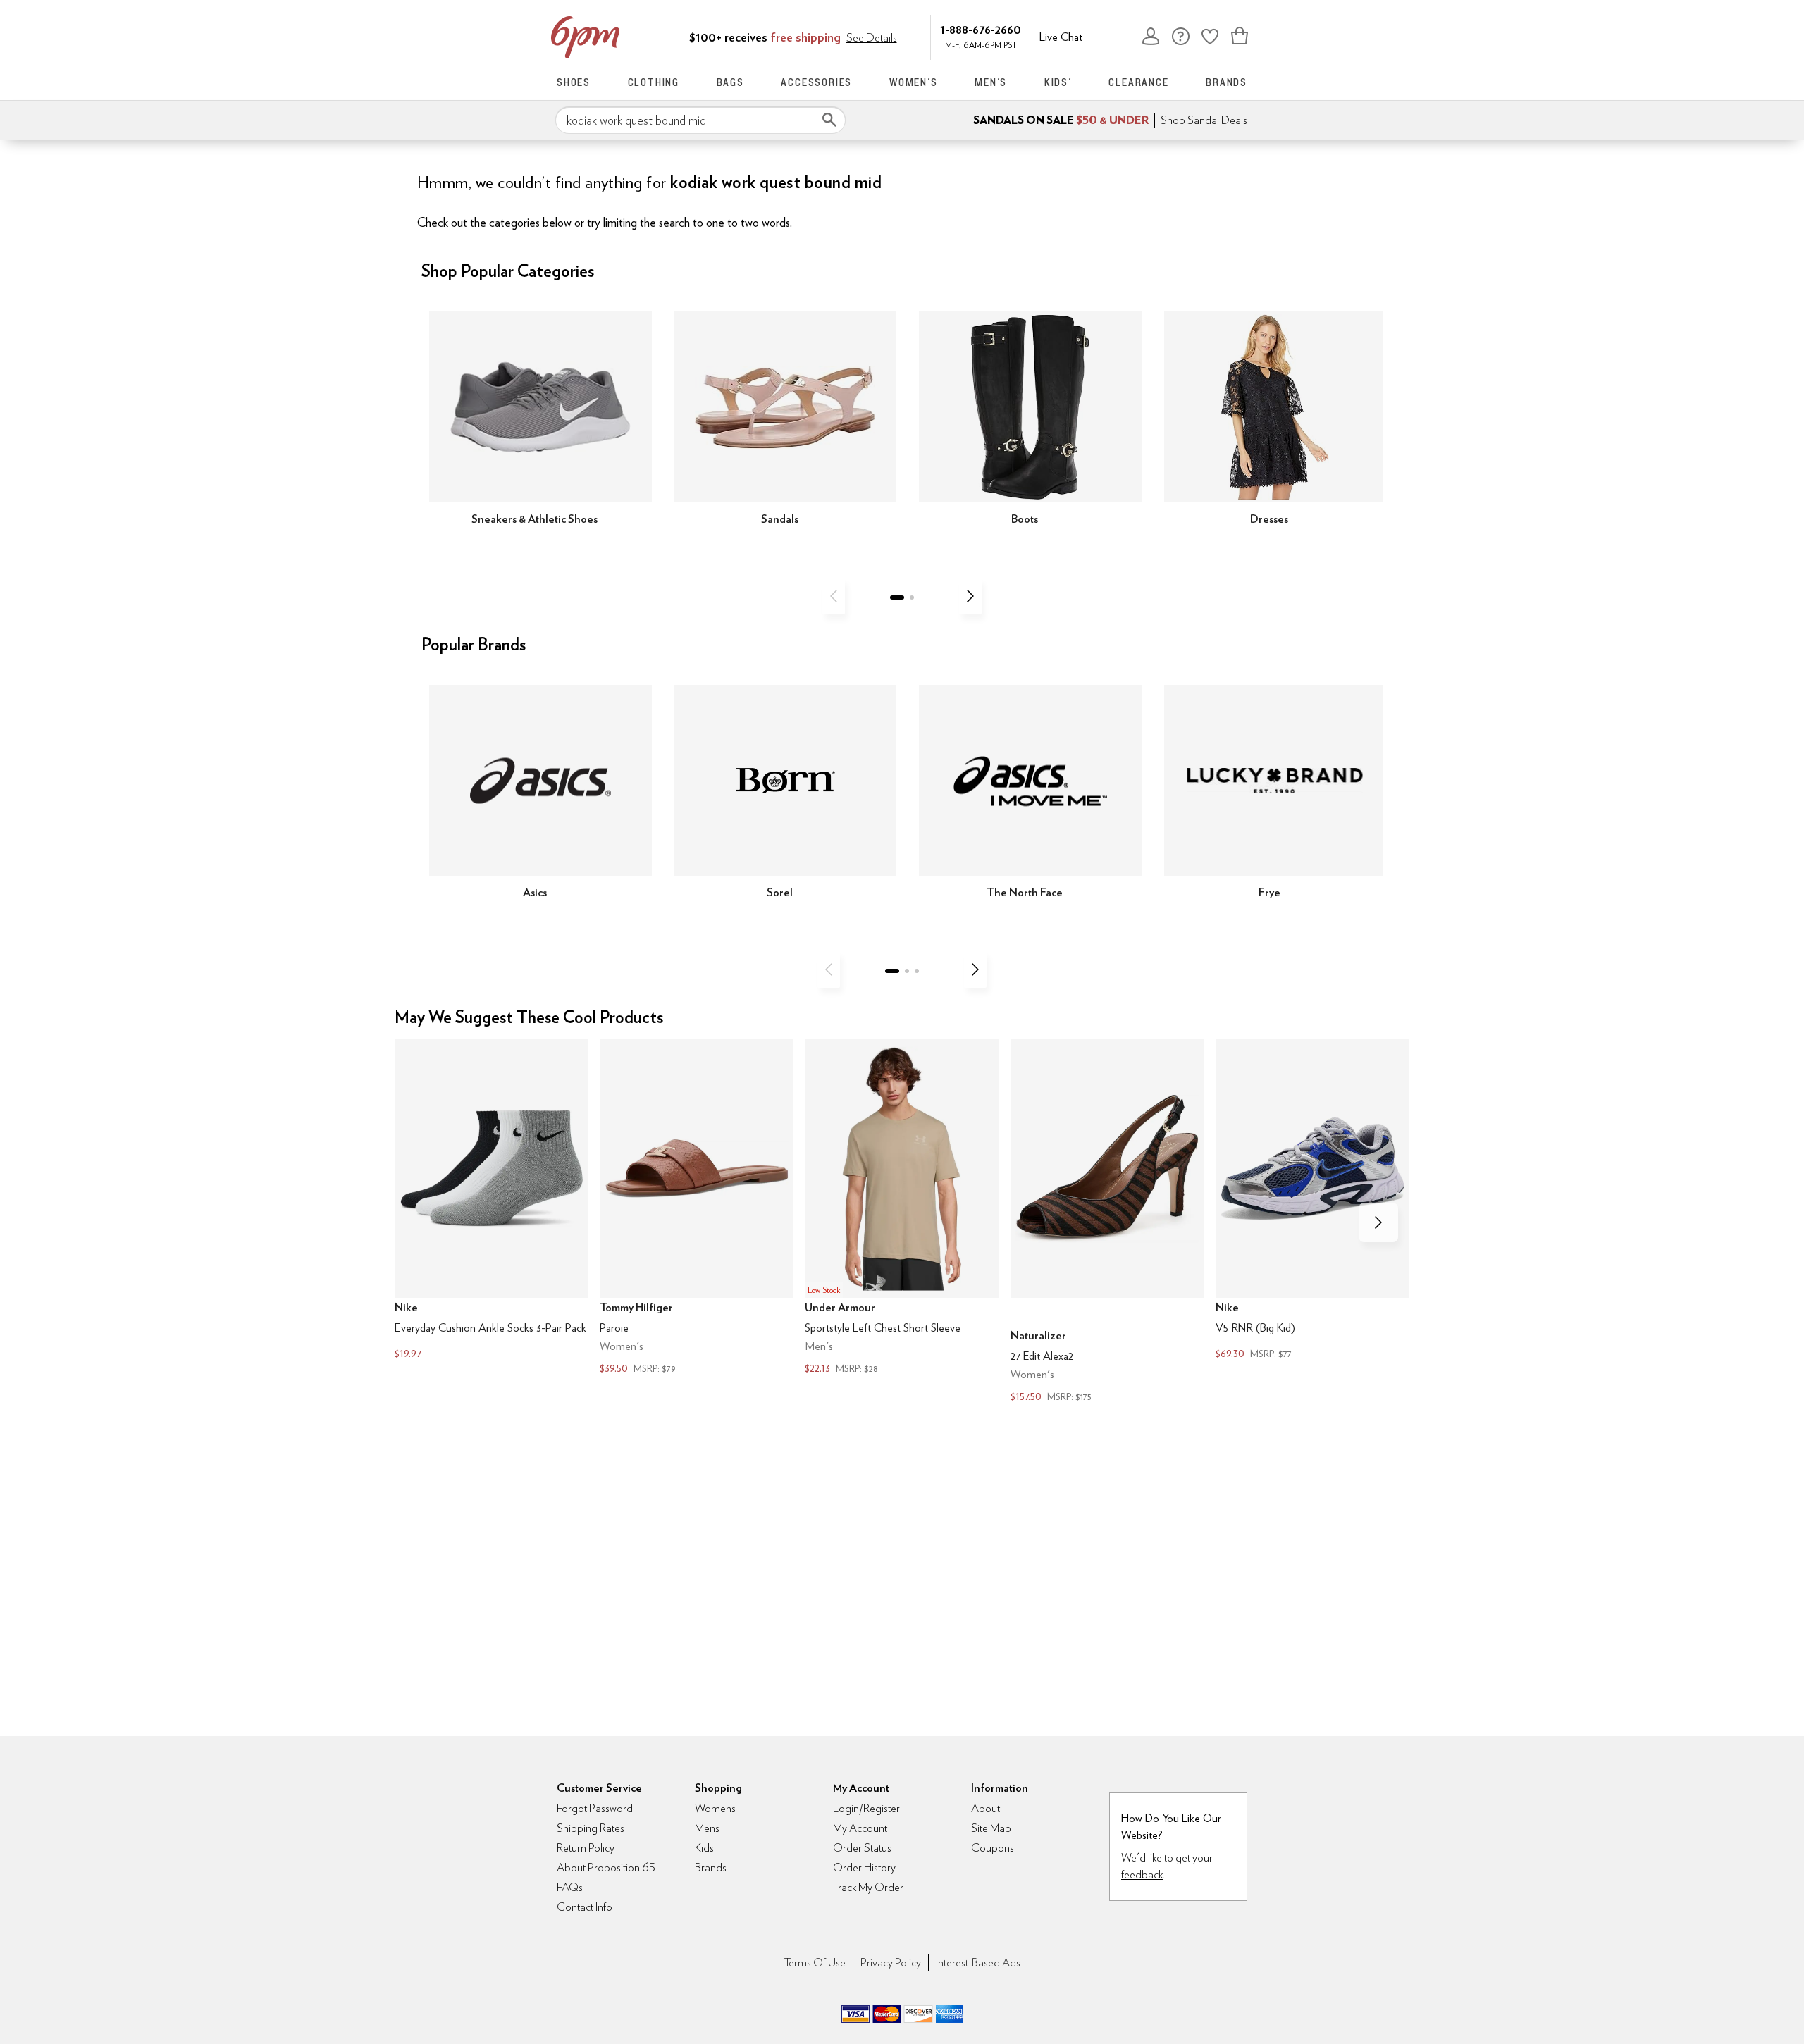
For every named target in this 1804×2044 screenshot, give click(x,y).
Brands (1227, 82)
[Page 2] (912, 597)
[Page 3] (917, 971)
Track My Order (868, 1887)
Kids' (1058, 82)
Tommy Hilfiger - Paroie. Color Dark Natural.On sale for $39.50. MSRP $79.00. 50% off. (697, 1208)
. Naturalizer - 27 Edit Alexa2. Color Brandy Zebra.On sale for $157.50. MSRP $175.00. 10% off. (1107, 1222)
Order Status (862, 1848)
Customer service (1180, 36)
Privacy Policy (891, 1963)
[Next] (970, 596)
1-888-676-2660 (981, 29)
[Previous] (834, 596)
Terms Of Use (815, 1963)
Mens (707, 1828)
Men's (991, 82)
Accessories (816, 82)
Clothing (654, 82)
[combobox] (700, 120)
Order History (864, 1868)
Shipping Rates (591, 1828)
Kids (704, 1848)
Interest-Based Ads (978, 1963)
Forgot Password (595, 1808)
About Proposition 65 (606, 1868)
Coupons (993, 1848)
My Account (1151, 36)
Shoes (574, 82)
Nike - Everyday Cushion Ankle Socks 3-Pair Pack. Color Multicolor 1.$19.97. (492, 1201)
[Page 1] (897, 597)
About (986, 1808)
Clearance (1138, 82)
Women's (914, 82)
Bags (730, 82)
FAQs (570, 1887)
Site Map (991, 1828)
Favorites (1210, 36)
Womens (715, 1808)
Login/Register (866, 1808)
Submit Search (829, 120)
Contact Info (585, 1907)
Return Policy (586, 1848)
